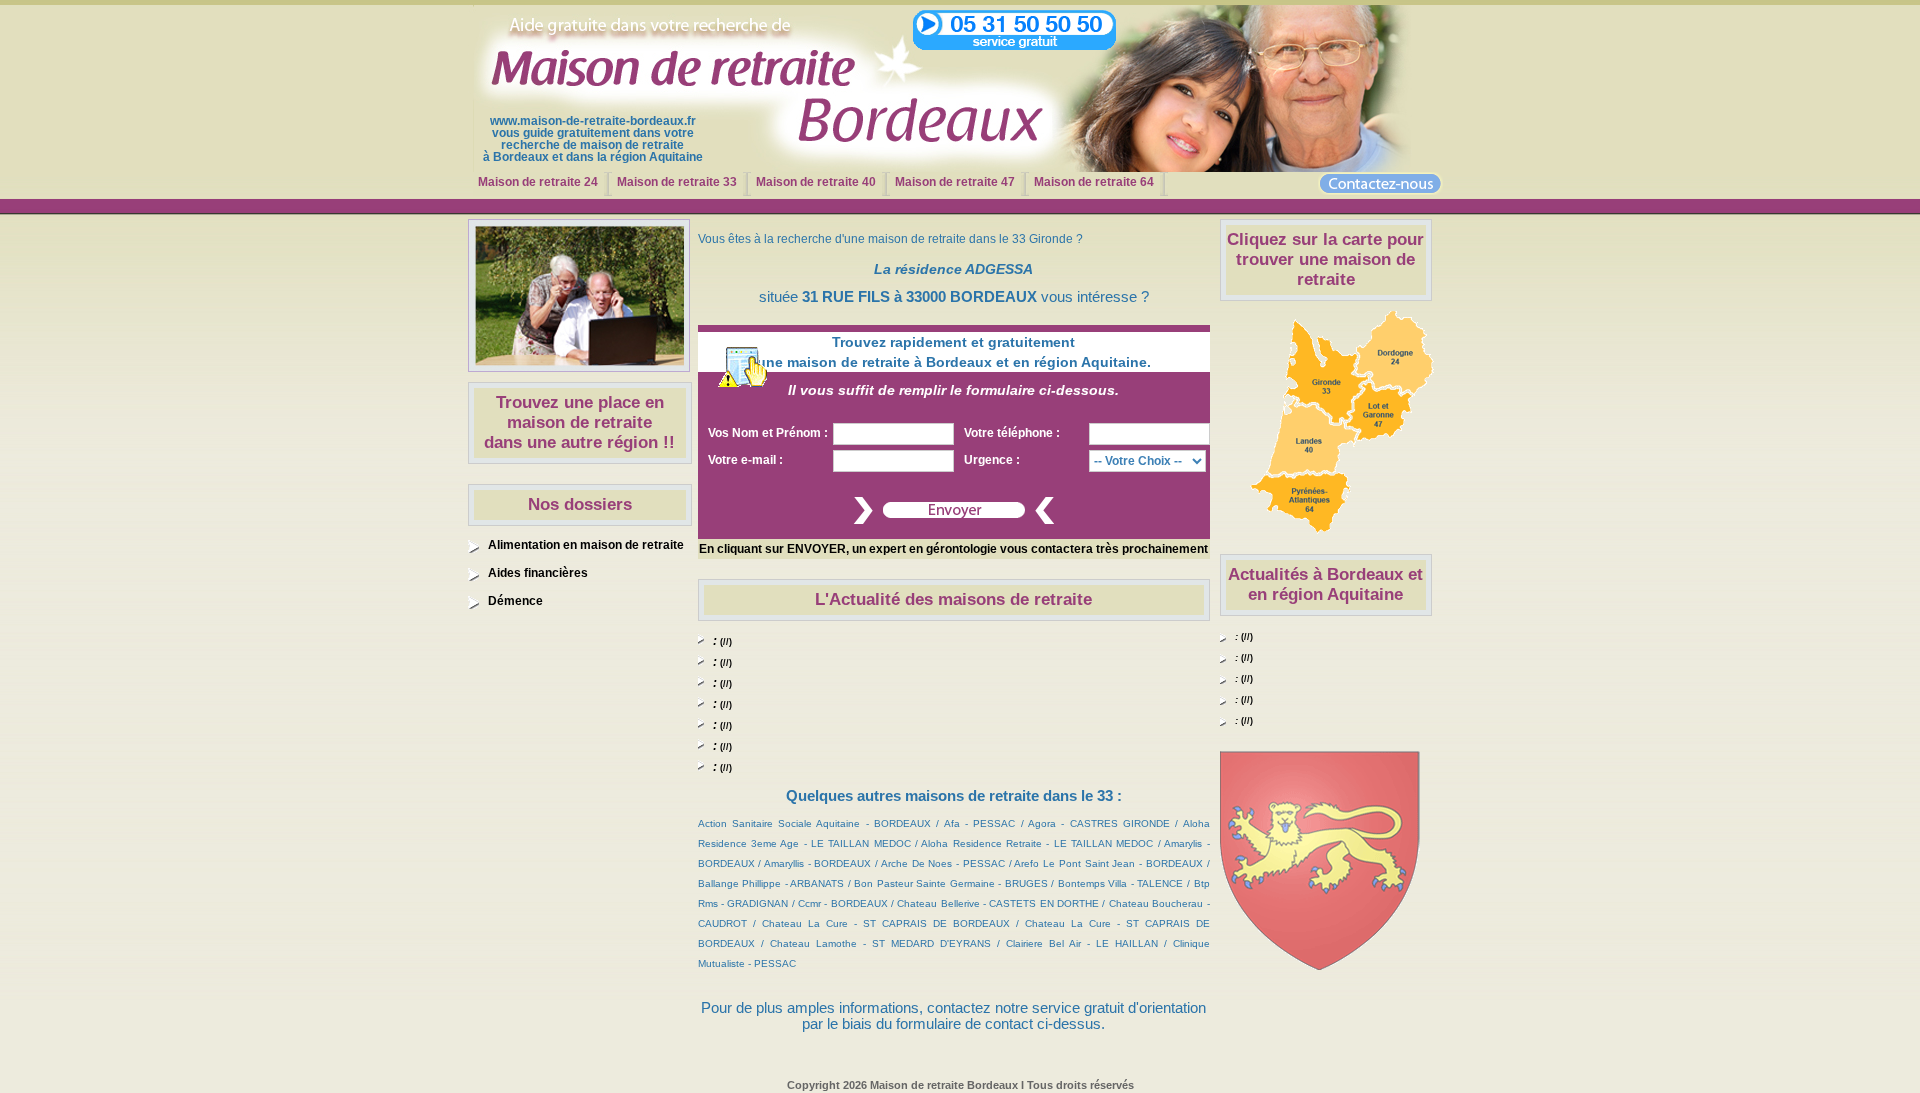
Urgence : (992, 460)
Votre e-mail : (745, 460)
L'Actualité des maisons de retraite (953, 599)
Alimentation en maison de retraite (586, 545)
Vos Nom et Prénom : (768, 433)
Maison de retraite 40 (816, 182)
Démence (515, 601)
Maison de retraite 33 (677, 182)
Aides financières (538, 573)
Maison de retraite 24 (538, 182)
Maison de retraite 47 (955, 182)
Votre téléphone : (1012, 433)
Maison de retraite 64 (1094, 182)
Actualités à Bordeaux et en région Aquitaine (1325, 584)
